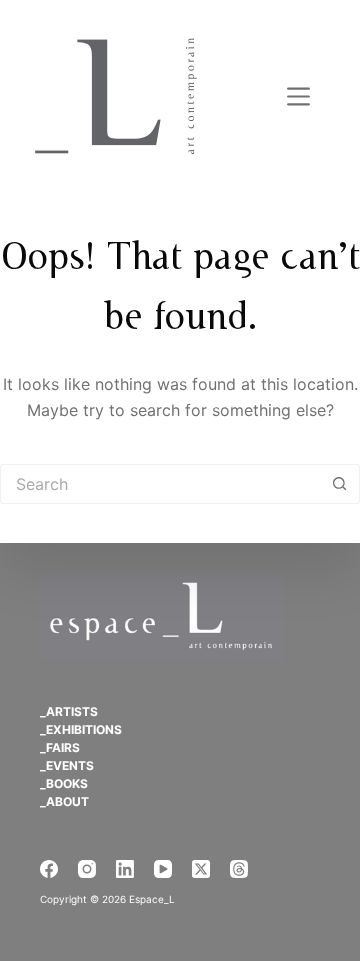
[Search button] (340, 484)
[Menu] (298, 96)
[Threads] (239, 869)
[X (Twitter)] (201, 869)
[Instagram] (87, 869)
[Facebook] (49, 869)
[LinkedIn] (125, 869)
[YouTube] (163, 869)
